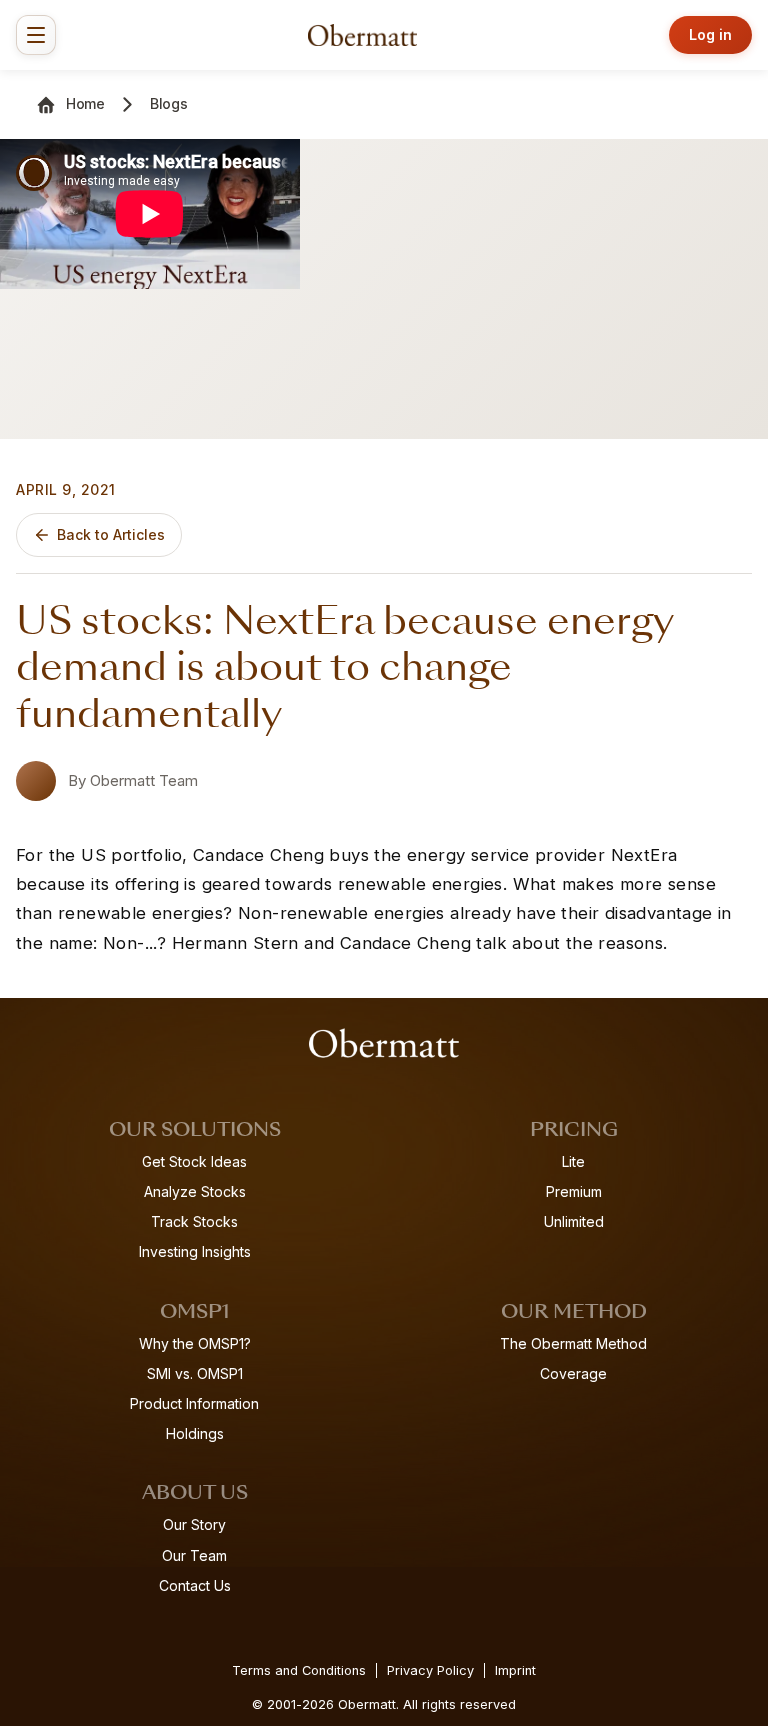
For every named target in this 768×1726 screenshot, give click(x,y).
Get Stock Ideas (194, 1161)
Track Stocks (194, 1221)
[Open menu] (36, 35)
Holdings (195, 1433)
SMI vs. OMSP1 (195, 1373)
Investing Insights (195, 1251)
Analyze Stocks (195, 1191)
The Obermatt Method (573, 1343)
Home (85, 103)
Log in (710, 34)
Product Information (194, 1403)
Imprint (515, 1670)
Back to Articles (111, 534)
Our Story (194, 1524)
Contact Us (195, 1585)
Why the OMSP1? (195, 1343)
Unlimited (574, 1221)
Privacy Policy (430, 1670)
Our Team (194, 1555)
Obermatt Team (144, 780)
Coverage (573, 1373)
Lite (573, 1161)
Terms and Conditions (299, 1670)
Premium (574, 1191)
